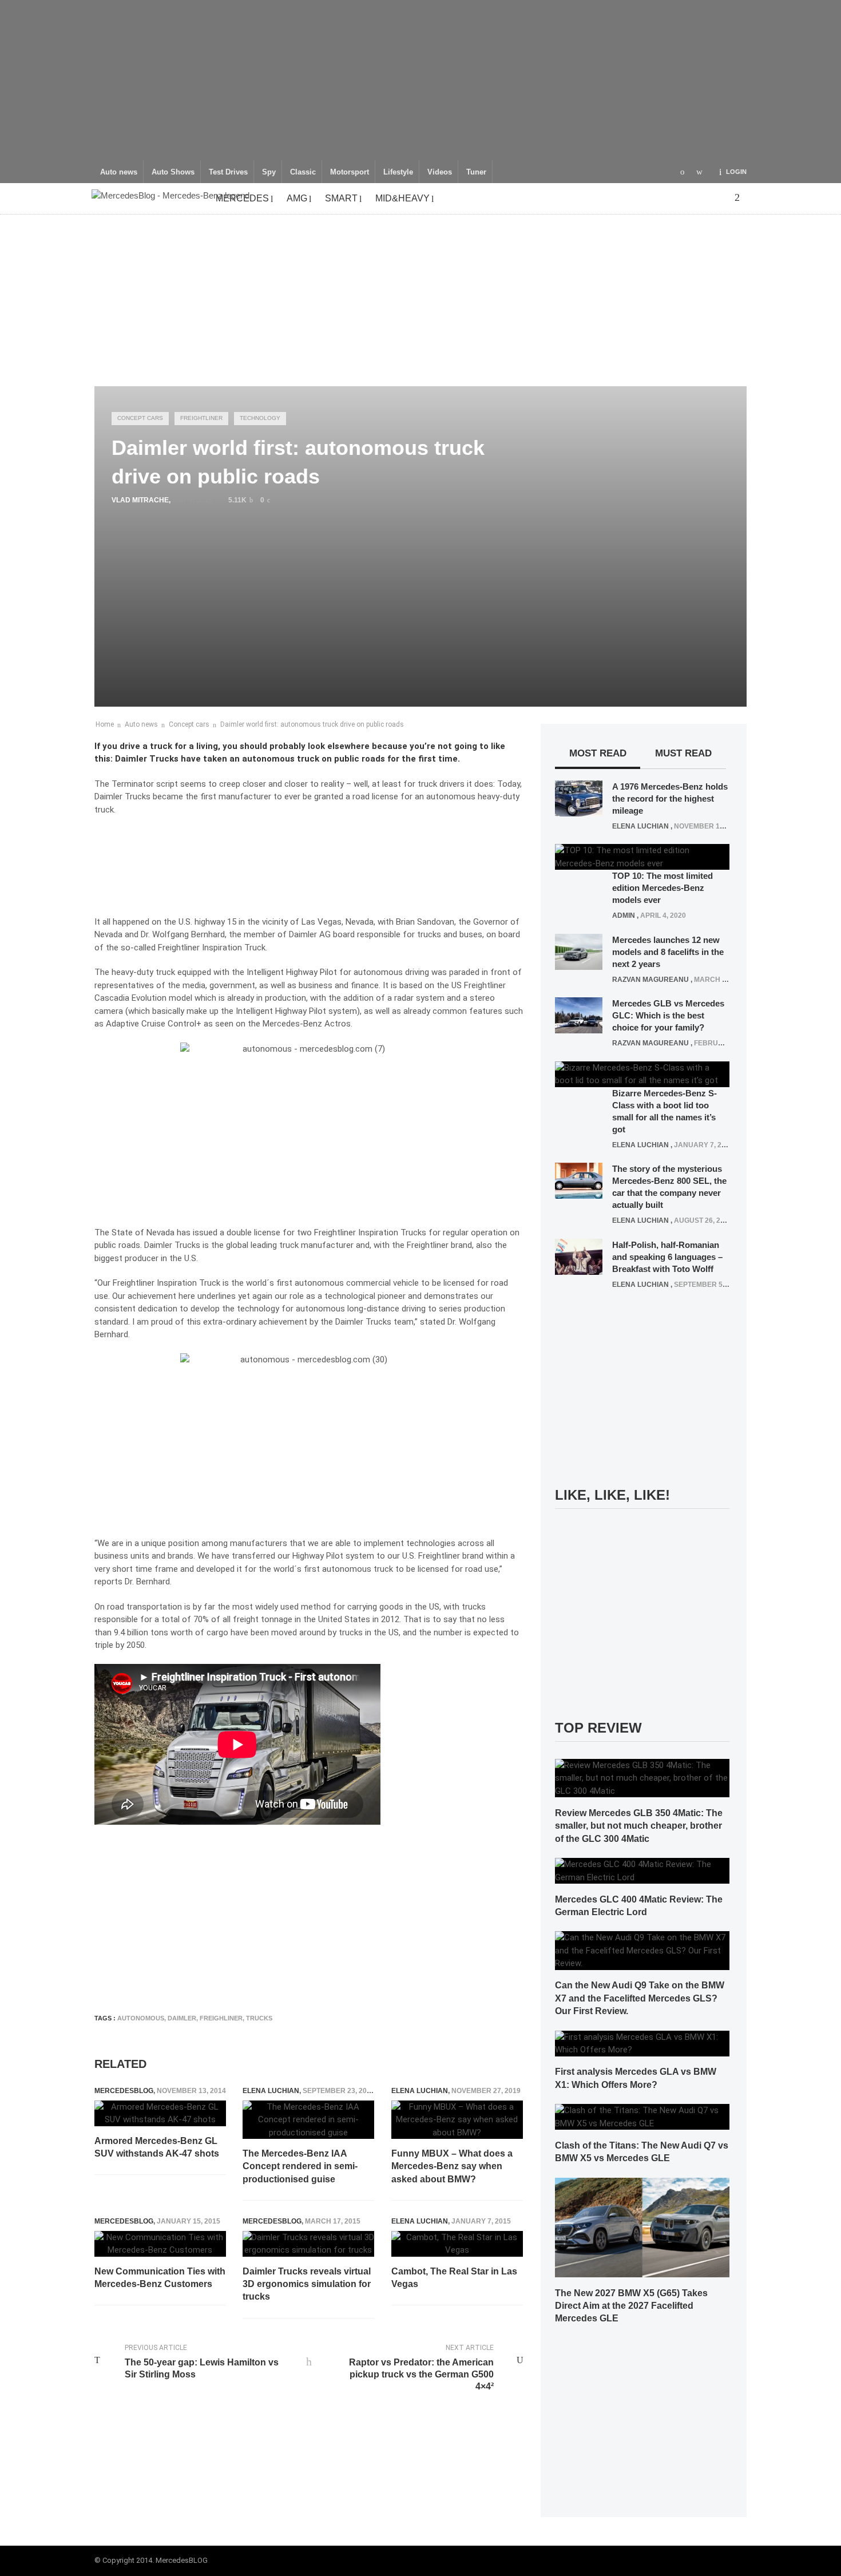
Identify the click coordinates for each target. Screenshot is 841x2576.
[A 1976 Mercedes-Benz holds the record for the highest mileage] (579, 798)
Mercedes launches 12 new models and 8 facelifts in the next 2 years (668, 952)
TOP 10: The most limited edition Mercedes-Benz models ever (663, 888)
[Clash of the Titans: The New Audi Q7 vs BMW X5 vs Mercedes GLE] (642, 2117)
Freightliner (201, 418)
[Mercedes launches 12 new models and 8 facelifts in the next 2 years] (579, 951)
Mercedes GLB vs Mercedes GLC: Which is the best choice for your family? (668, 1015)
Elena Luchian (271, 2091)
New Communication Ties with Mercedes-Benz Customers (160, 2278)
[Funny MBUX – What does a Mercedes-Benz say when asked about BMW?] (457, 2120)
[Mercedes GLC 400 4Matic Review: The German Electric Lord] (642, 1870)
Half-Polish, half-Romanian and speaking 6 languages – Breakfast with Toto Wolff (667, 1257)
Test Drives (228, 172)
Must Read (683, 753)
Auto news (119, 172)
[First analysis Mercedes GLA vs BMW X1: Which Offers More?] (642, 2043)
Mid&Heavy (402, 198)
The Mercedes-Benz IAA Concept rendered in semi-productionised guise (300, 2166)
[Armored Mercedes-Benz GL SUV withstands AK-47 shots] (160, 2113)
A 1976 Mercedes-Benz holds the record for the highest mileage (670, 798)
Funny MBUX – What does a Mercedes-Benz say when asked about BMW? (452, 2166)
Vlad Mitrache (140, 500)
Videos (440, 172)
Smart (341, 198)
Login (736, 172)
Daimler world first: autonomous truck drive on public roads (312, 724)
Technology (260, 418)
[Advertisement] (420, 80)
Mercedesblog (124, 2091)
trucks (259, 2018)
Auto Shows (173, 172)
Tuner (476, 172)
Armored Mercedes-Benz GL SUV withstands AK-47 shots (157, 2147)
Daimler (182, 2018)
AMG (297, 198)
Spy (269, 172)
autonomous (141, 2018)
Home (105, 724)
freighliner (221, 2018)
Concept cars (140, 418)
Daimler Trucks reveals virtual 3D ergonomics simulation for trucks (307, 2284)
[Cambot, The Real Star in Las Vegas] (457, 2244)
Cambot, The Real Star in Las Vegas (454, 2278)
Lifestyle (398, 172)
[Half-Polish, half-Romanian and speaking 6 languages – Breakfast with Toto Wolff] (579, 1256)
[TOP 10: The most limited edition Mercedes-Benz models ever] (642, 857)
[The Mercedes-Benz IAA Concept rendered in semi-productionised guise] (308, 2120)
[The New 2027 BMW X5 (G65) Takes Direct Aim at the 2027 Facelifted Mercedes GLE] (642, 2227)
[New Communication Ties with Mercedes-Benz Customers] (160, 2244)
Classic (303, 172)
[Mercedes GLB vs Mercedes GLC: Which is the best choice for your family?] (579, 1015)
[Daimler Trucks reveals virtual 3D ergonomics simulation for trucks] (308, 2244)
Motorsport (350, 172)
